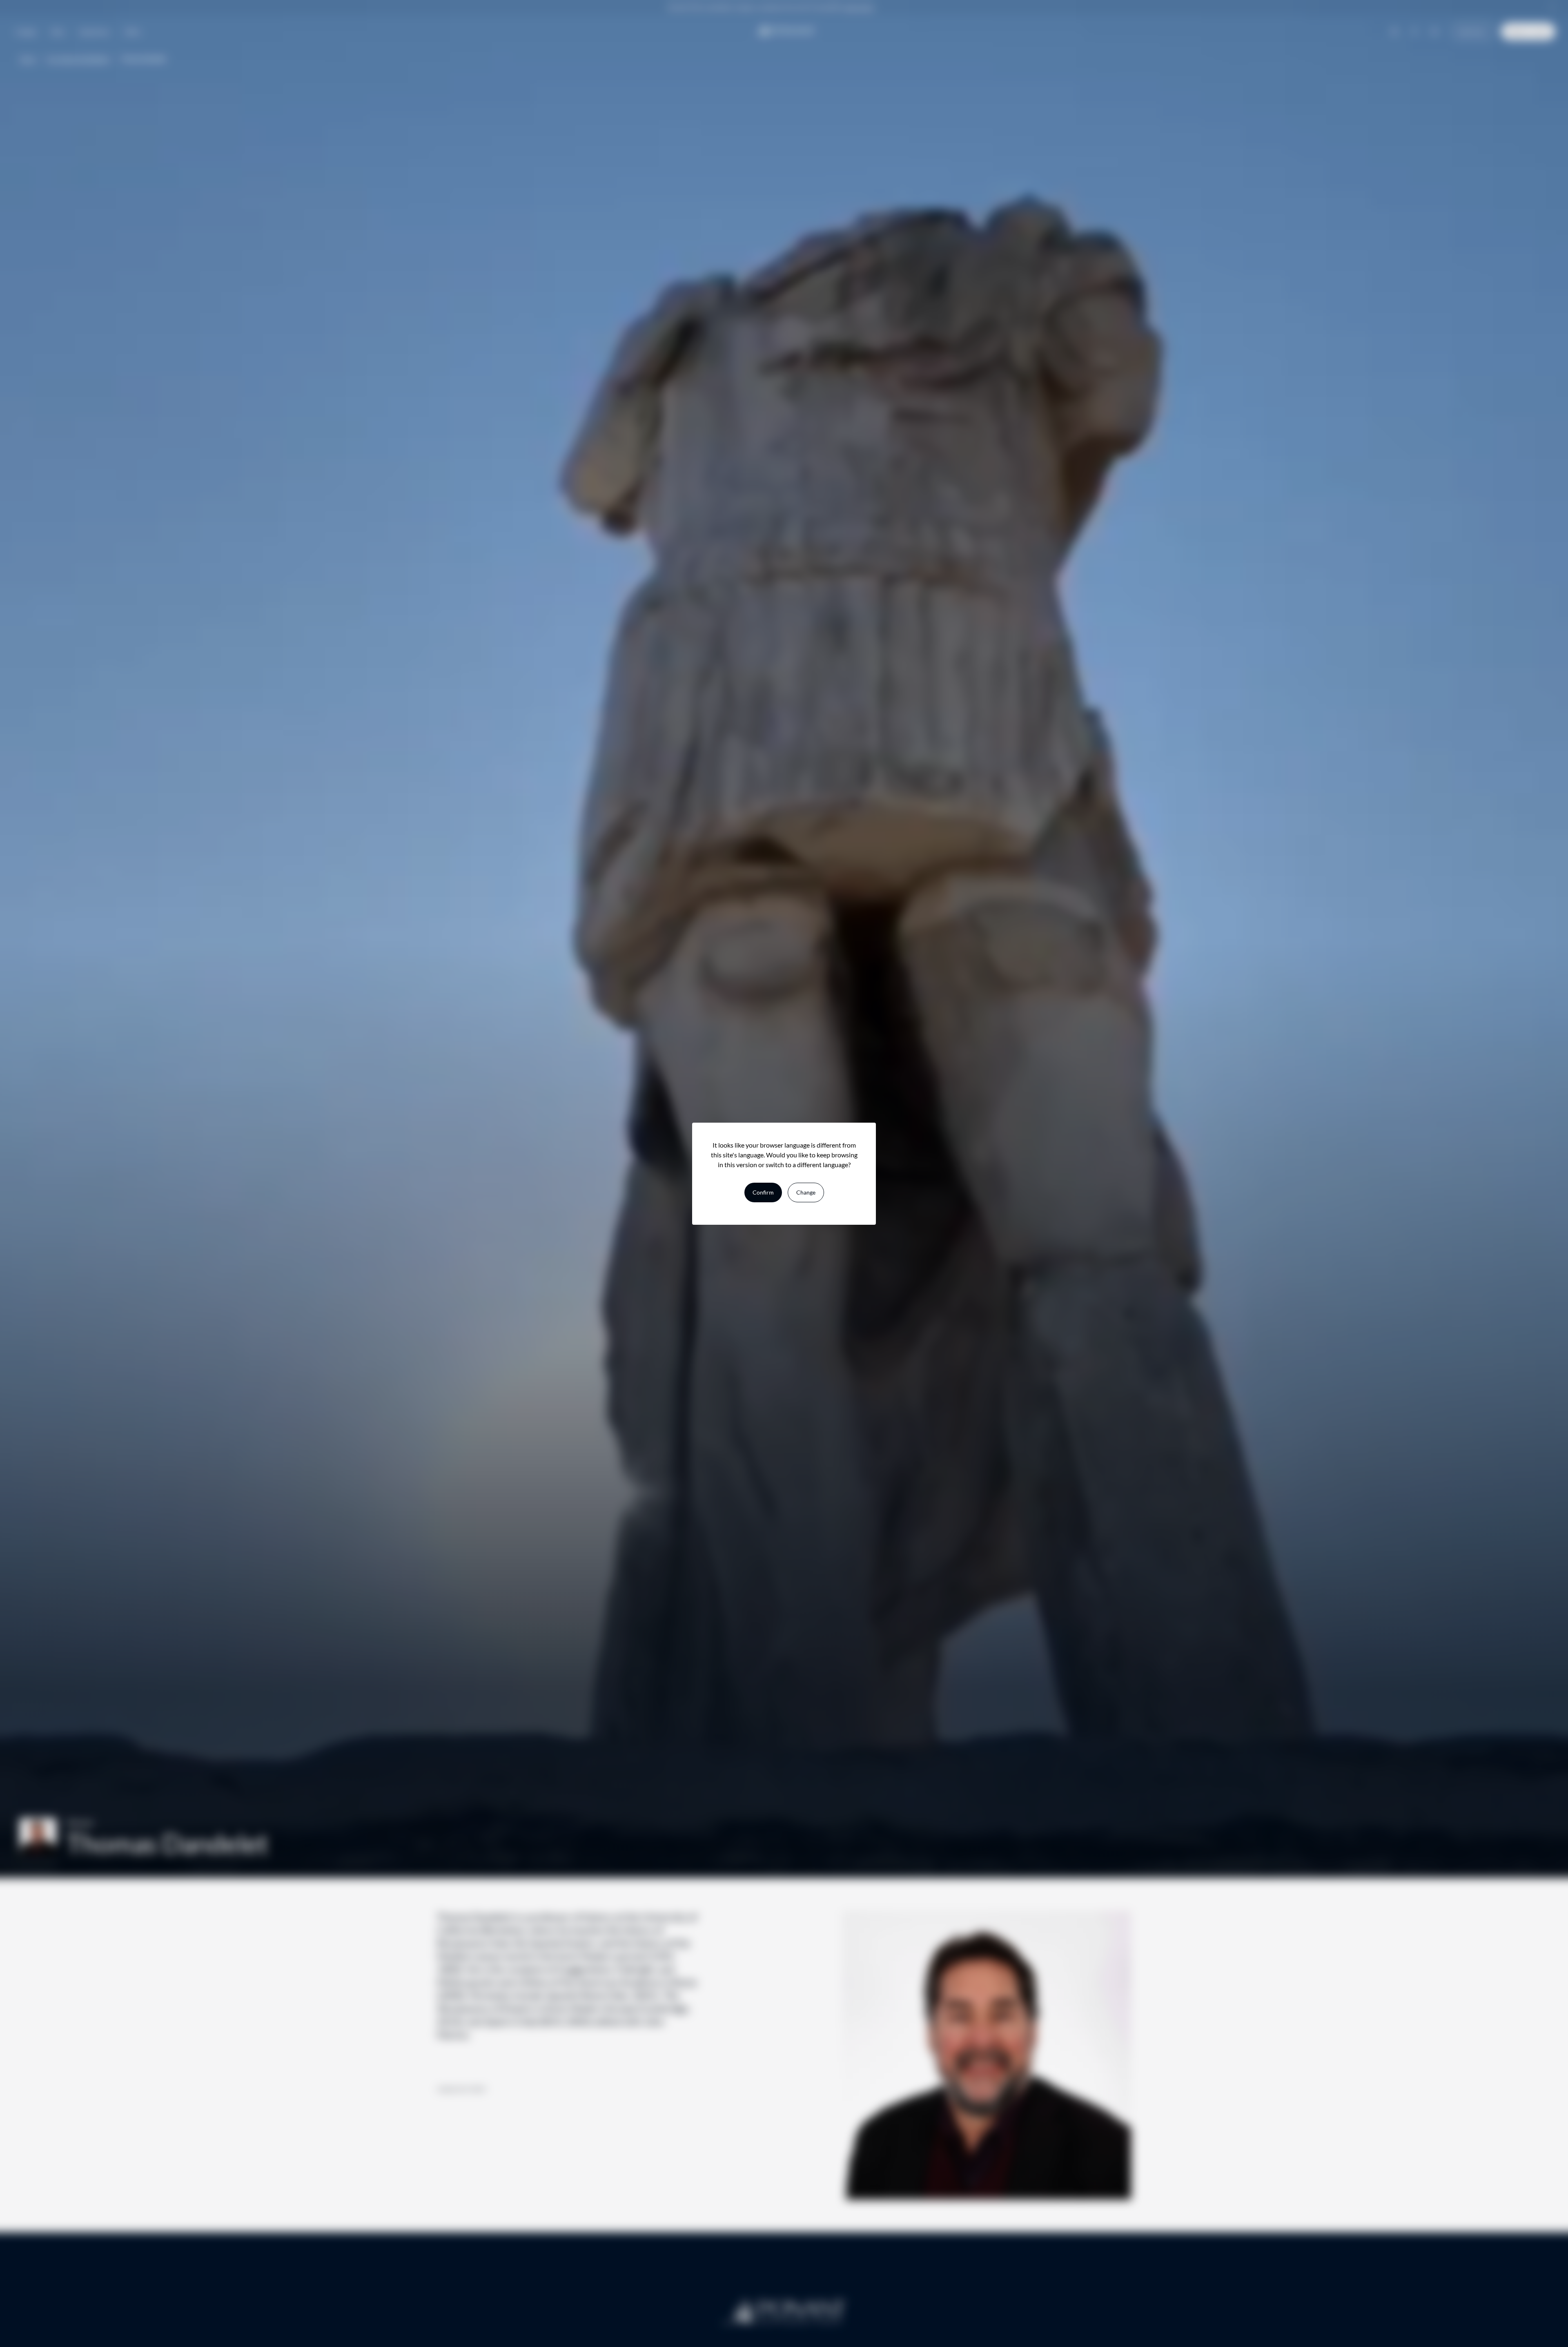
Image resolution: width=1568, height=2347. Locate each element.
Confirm (763, 1192)
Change (806, 1192)
